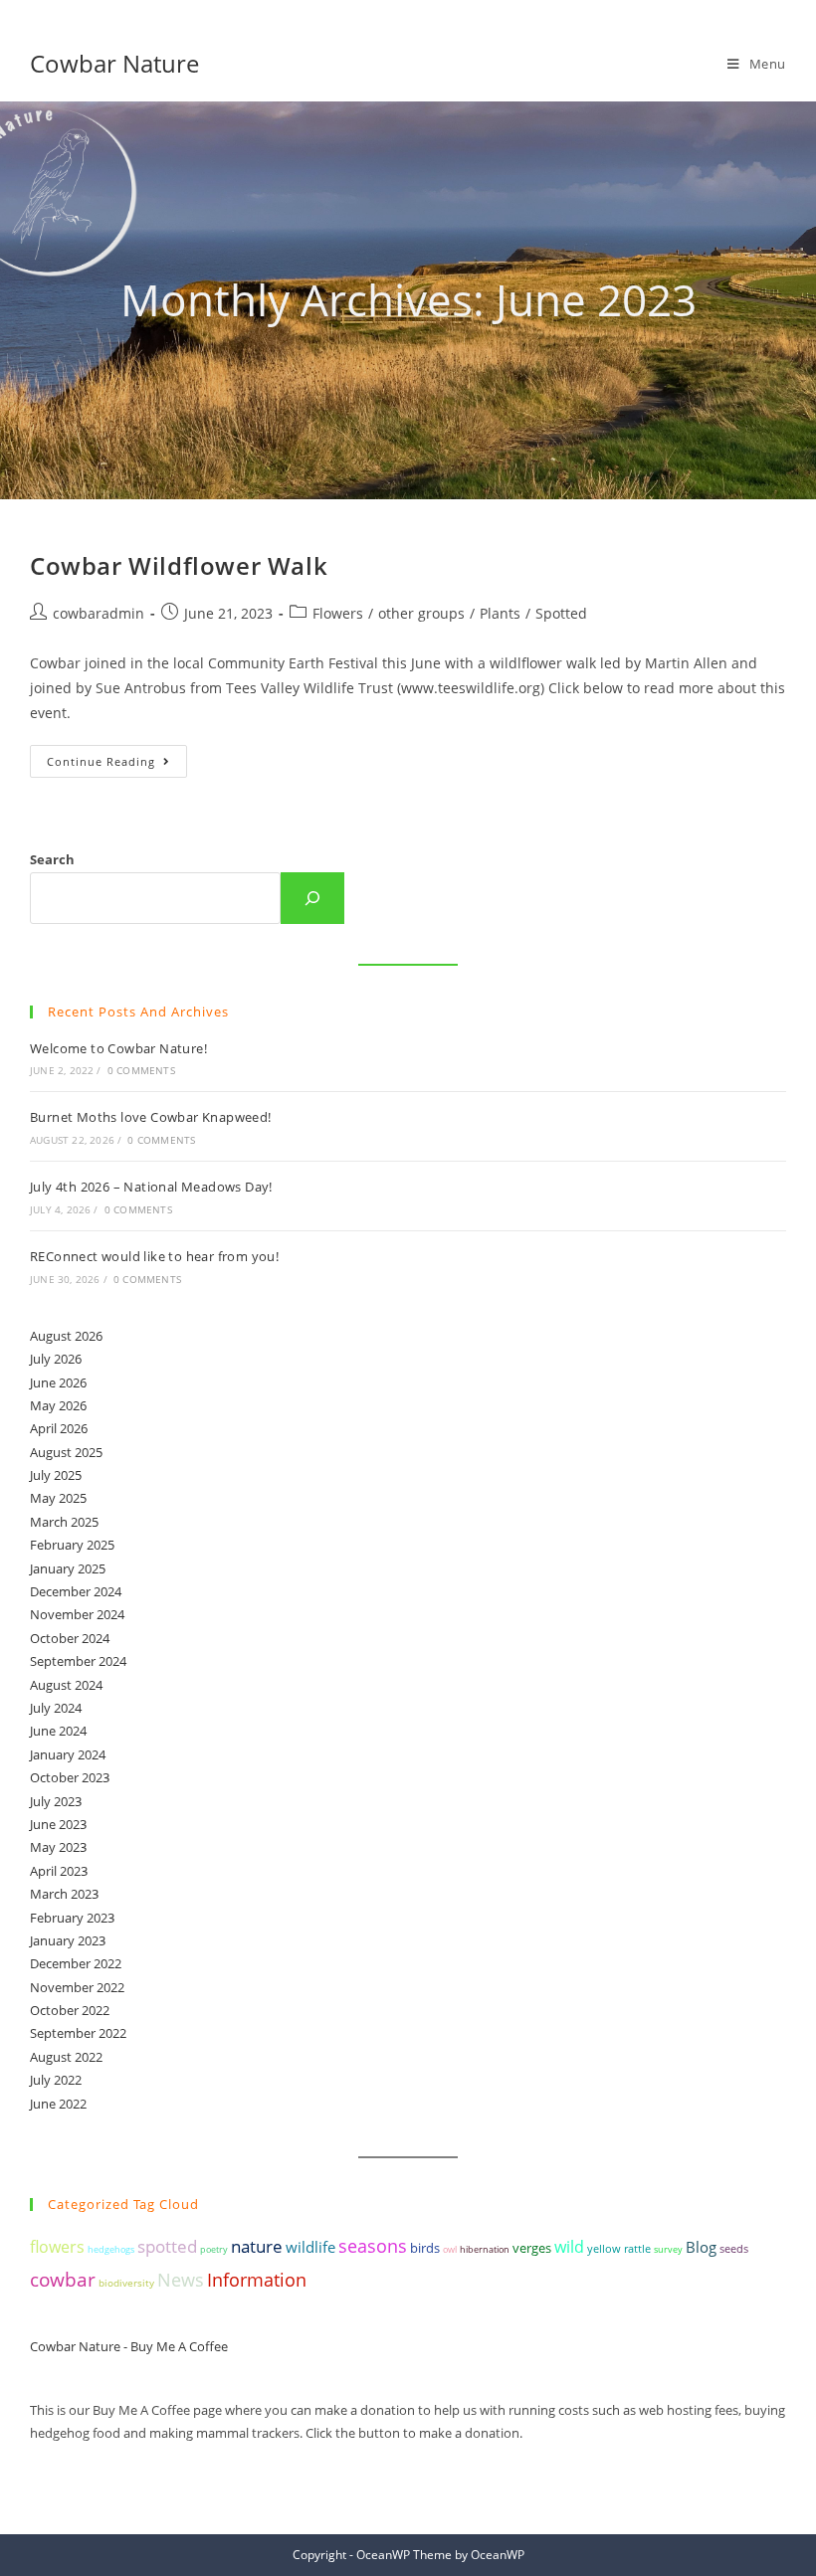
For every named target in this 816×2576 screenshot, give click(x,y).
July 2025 (56, 1475)
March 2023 (64, 1894)
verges (532, 2248)
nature (257, 2246)
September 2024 (78, 1661)
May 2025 (58, 1498)
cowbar (63, 2279)
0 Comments (141, 1070)
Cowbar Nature (114, 63)
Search (52, 859)
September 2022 (78, 2033)
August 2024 (66, 1685)
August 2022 (66, 2057)
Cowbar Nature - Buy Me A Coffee (129, 2346)
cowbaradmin (99, 613)
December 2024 (76, 1591)
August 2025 (66, 1452)
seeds (734, 2248)
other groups (421, 613)
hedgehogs (111, 2249)
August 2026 (66, 1336)
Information (257, 2280)
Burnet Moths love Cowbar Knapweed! (151, 1117)
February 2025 (72, 1545)
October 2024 (70, 1638)
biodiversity (126, 2283)
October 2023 (70, 1777)
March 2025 (64, 1522)
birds (425, 2248)
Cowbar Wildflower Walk (179, 565)
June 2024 (58, 1731)
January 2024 (68, 1754)
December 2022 (76, 1963)
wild (569, 2247)
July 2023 (56, 1801)
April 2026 (59, 1428)
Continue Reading (117, 765)
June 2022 (58, 2104)
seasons (373, 2246)
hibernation (485, 2249)
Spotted (561, 613)
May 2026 (58, 1405)
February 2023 (72, 1918)
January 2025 (68, 1568)
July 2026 (56, 1359)
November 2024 (77, 1614)
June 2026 (58, 1382)
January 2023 (68, 1940)
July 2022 (56, 2080)
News (181, 2280)
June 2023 (58, 1824)
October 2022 (70, 2010)
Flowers (338, 613)
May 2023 (58, 1847)
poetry (214, 2249)
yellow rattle (619, 2248)
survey (668, 2249)
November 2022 (77, 1987)
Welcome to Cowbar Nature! (118, 1048)
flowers (57, 2247)
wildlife (310, 2247)
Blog (701, 2247)
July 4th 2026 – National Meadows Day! (151, 1187)
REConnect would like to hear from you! (154, 1256)
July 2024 (56, 1708)
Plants (500, 613)
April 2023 (59, 1871)
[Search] (312, 898)
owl (450, 2249)
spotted (167, 2246)
